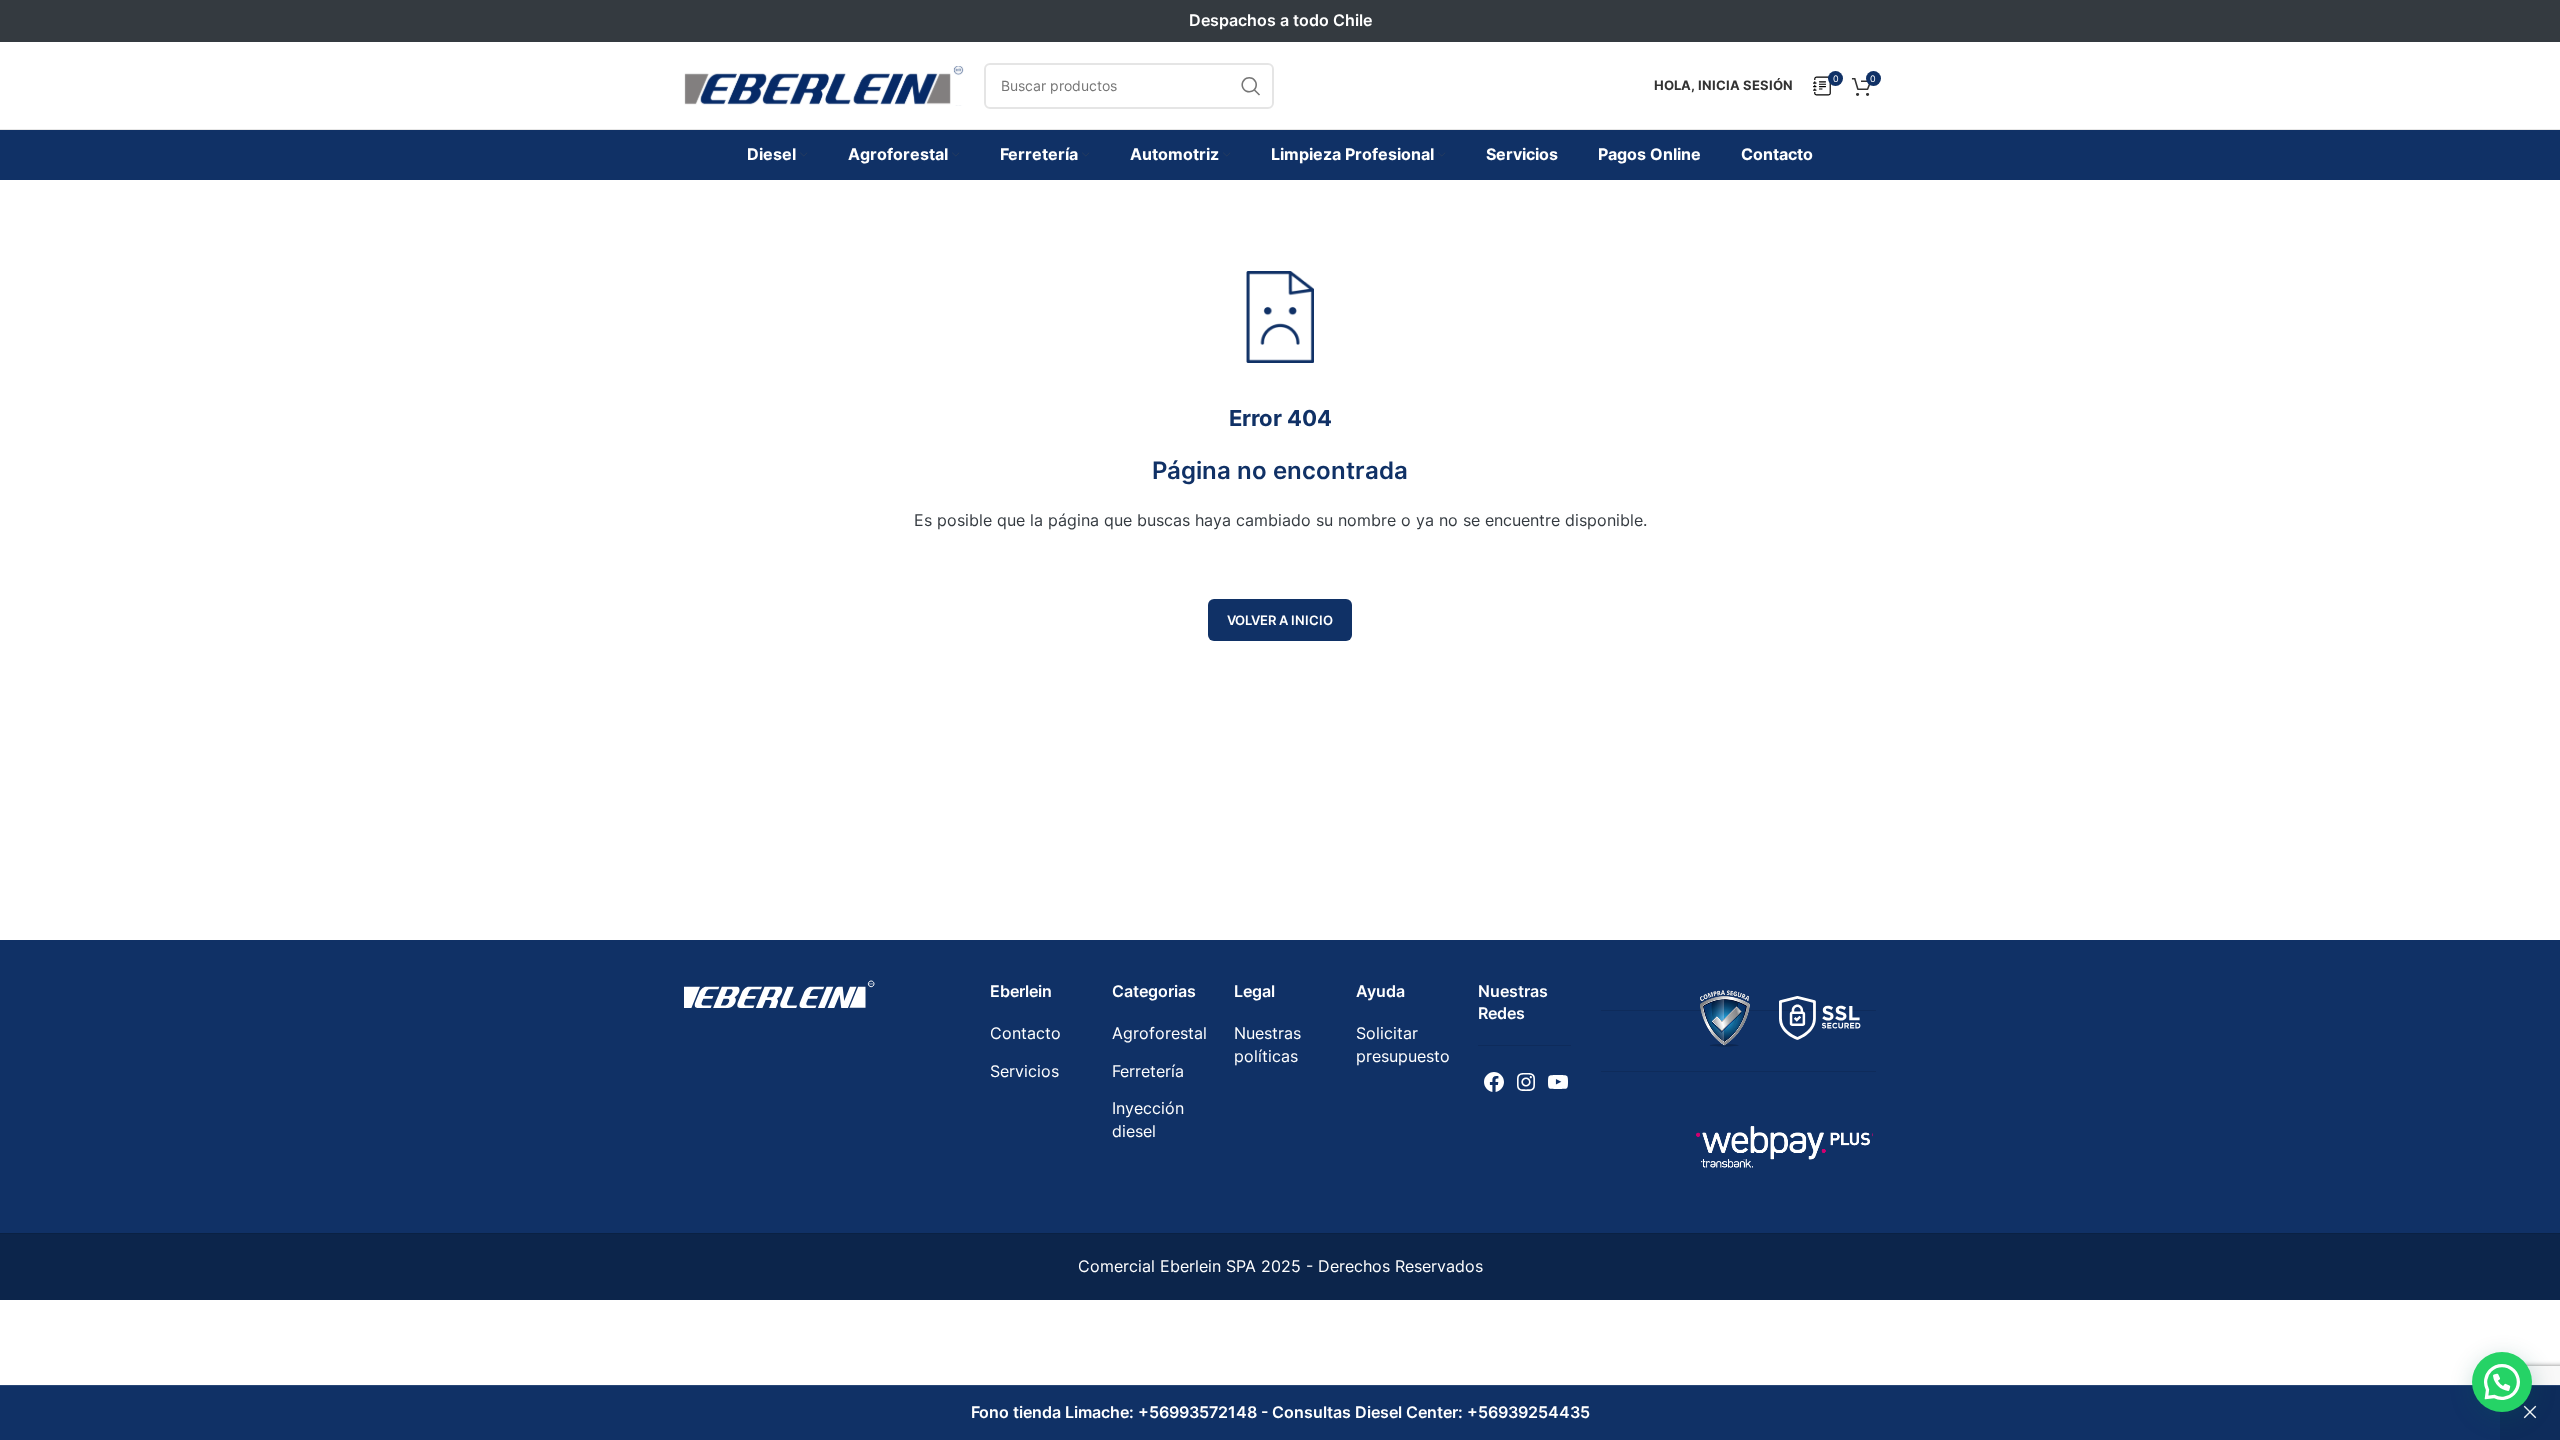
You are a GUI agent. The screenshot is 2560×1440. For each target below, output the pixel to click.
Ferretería (1148, 1071)
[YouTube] (1558, 1082)
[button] (2502, 1382)
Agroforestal (1159, 1033)
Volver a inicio (1280, 620)
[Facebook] (1494, 1082)
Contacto (1025, 1033)
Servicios (1024, 1071)
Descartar (2530, 1413)
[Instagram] (1526, 1082)
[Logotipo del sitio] (824, 84)
